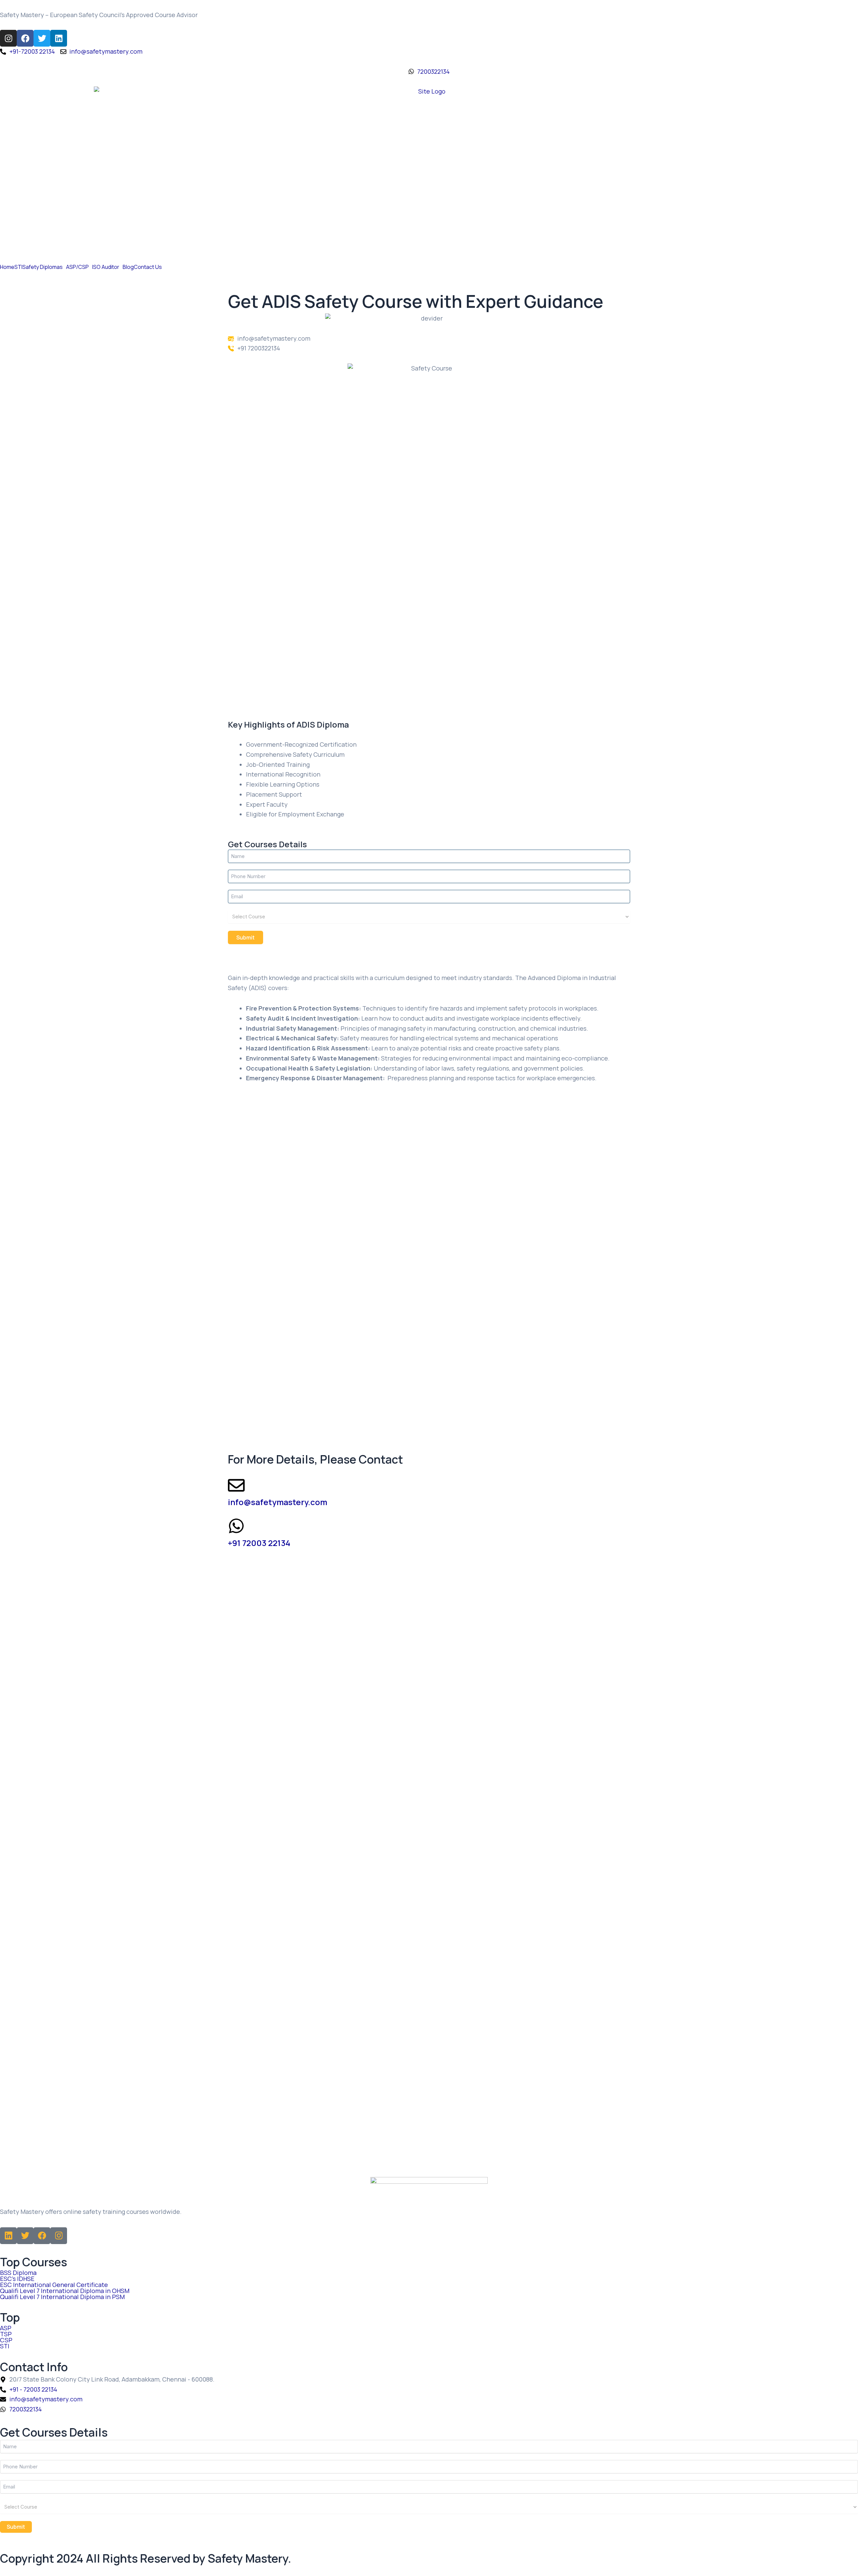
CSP (6, 2340)
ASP (6, 2328)
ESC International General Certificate (54, 2285)
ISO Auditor (106, 267)
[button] (44, 267)
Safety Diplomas (43, 267)
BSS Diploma (18, 2273)
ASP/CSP (77, 267)
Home (7, 267)
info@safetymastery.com (278, 1502)
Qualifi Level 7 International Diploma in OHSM (65, 2291)
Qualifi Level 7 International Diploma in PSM (62, 2297)
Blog (128, 267)
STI (18, 267)
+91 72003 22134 (259, 1543)
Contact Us (148, 267)
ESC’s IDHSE (17, 2279)
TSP (6, 2334)
